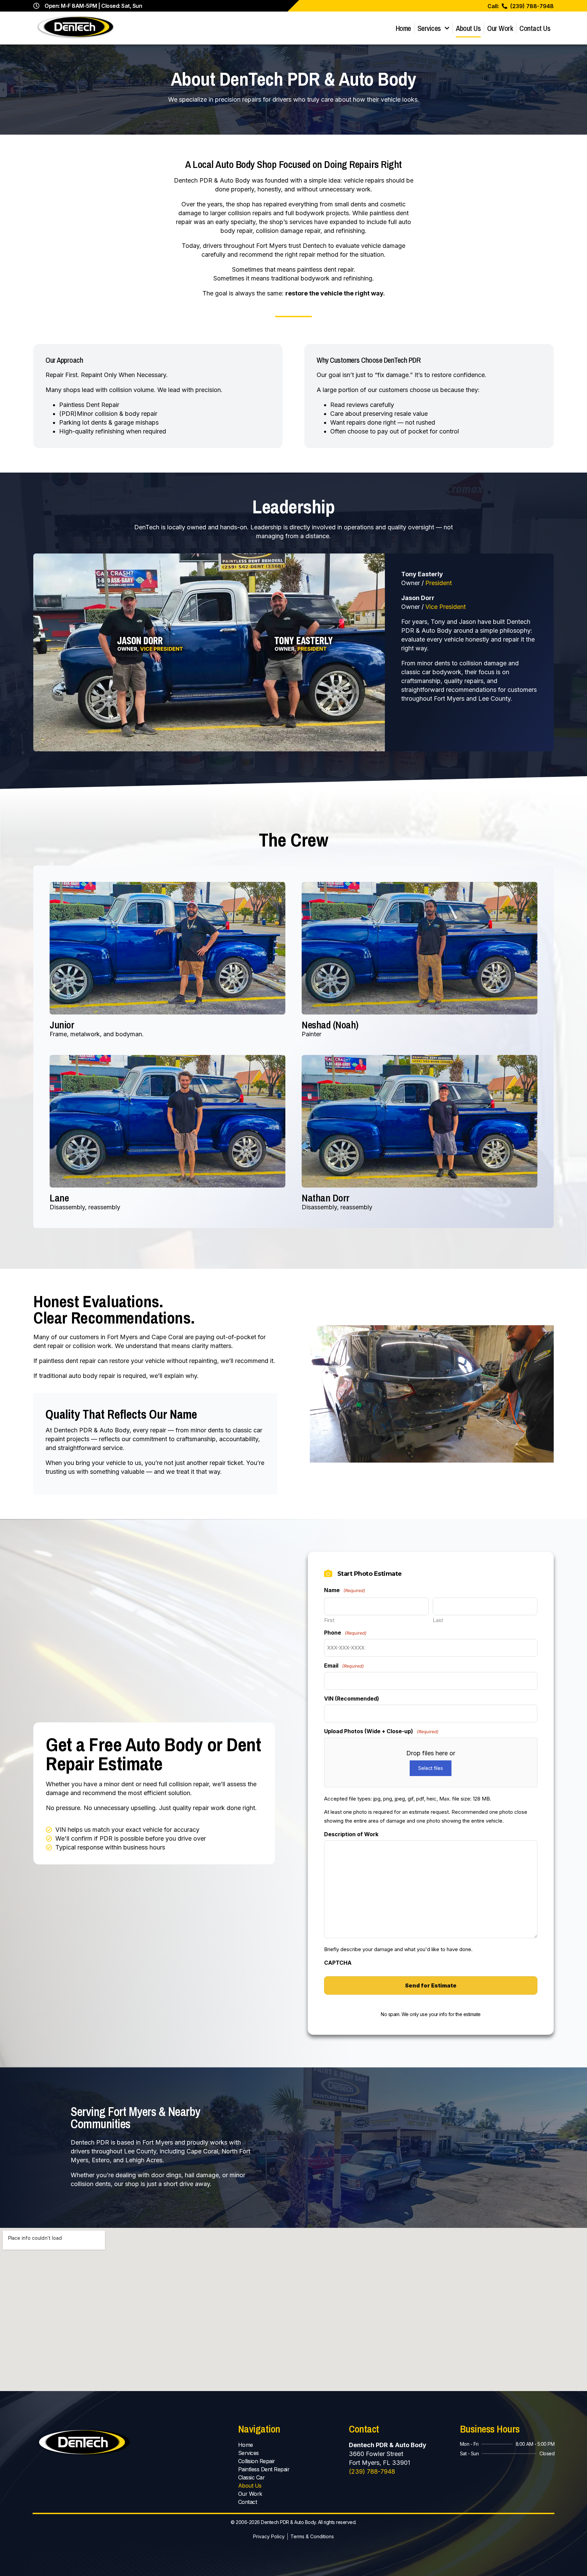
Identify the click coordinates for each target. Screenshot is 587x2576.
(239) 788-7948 (372, 2471)
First (329, 1620)
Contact (248, 2502)
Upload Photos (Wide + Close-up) (381, 1731)
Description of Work (351, 1834)
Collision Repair (257, 2461)
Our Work (500, 28)
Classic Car (252, 2477)
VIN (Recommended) (352, 1699)
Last (438, 1620)
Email (344, 1666)
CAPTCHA (338, 1963)
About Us (468, 28)
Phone (345, 1633)
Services (429, 28)
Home (403, 28)
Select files (431, 1768)
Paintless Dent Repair (264, 2469)
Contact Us (535, 28)
